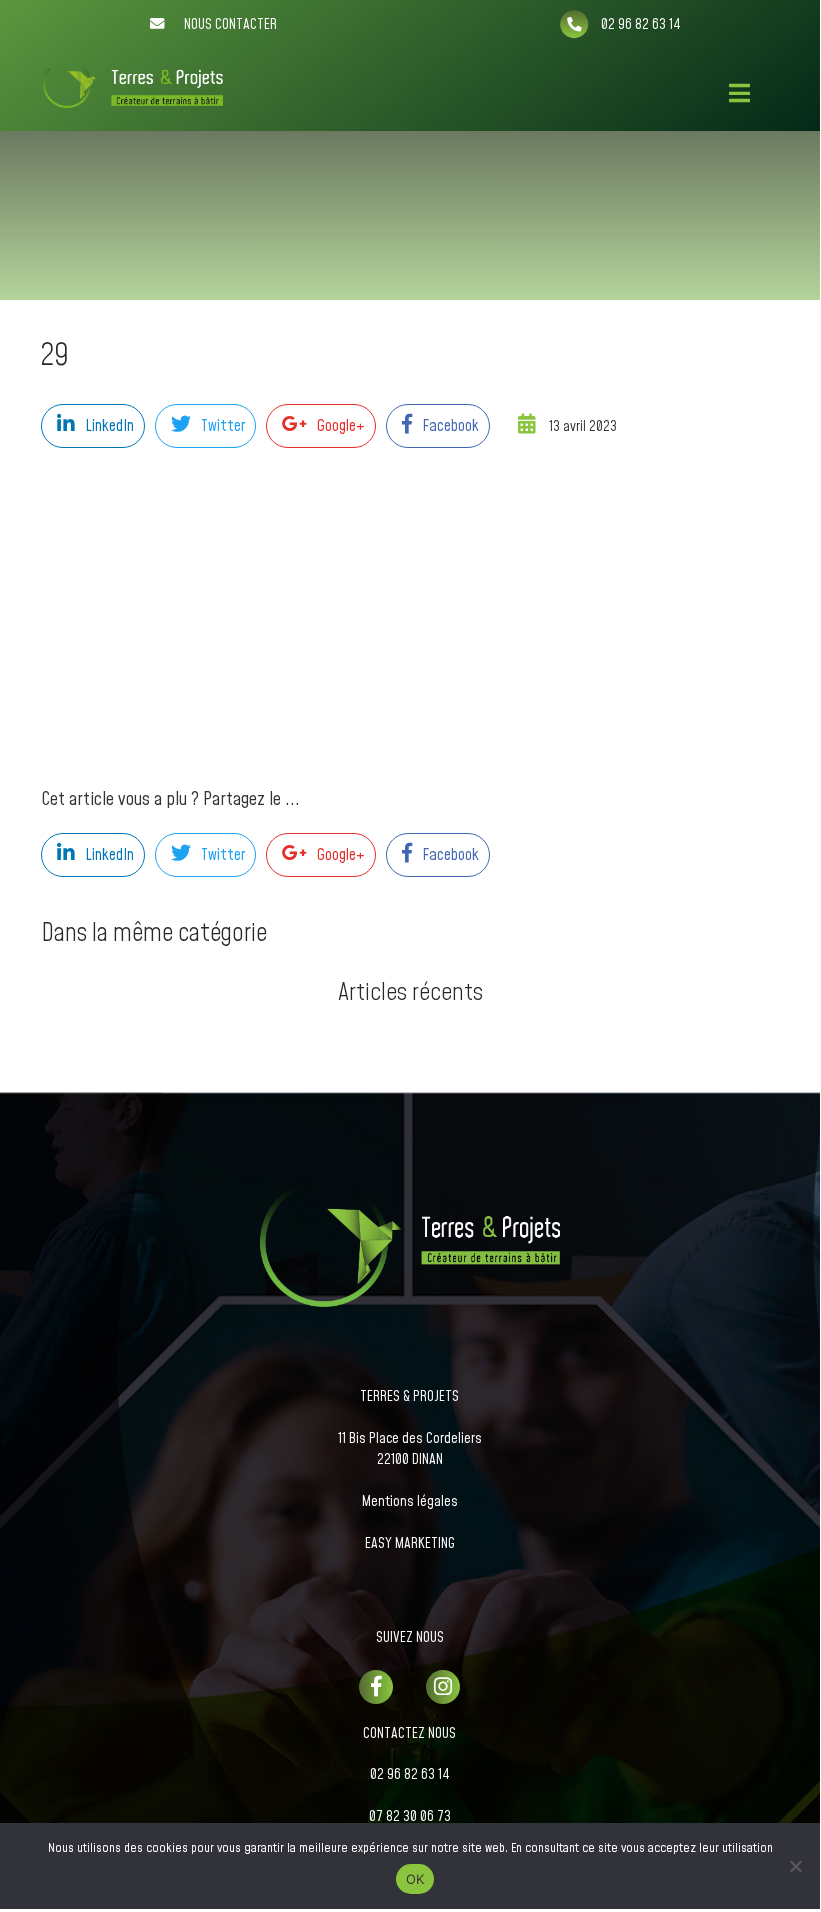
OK (415, 1879)
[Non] (795, 1866)
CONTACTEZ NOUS (409, 1734)
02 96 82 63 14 (410, 1775)
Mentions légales (410, 1502)
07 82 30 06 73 (410, 1817)
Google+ (341, 426)
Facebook (450, 426)
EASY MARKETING (410, 1544)
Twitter (223, 426)
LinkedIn (109, 426)
